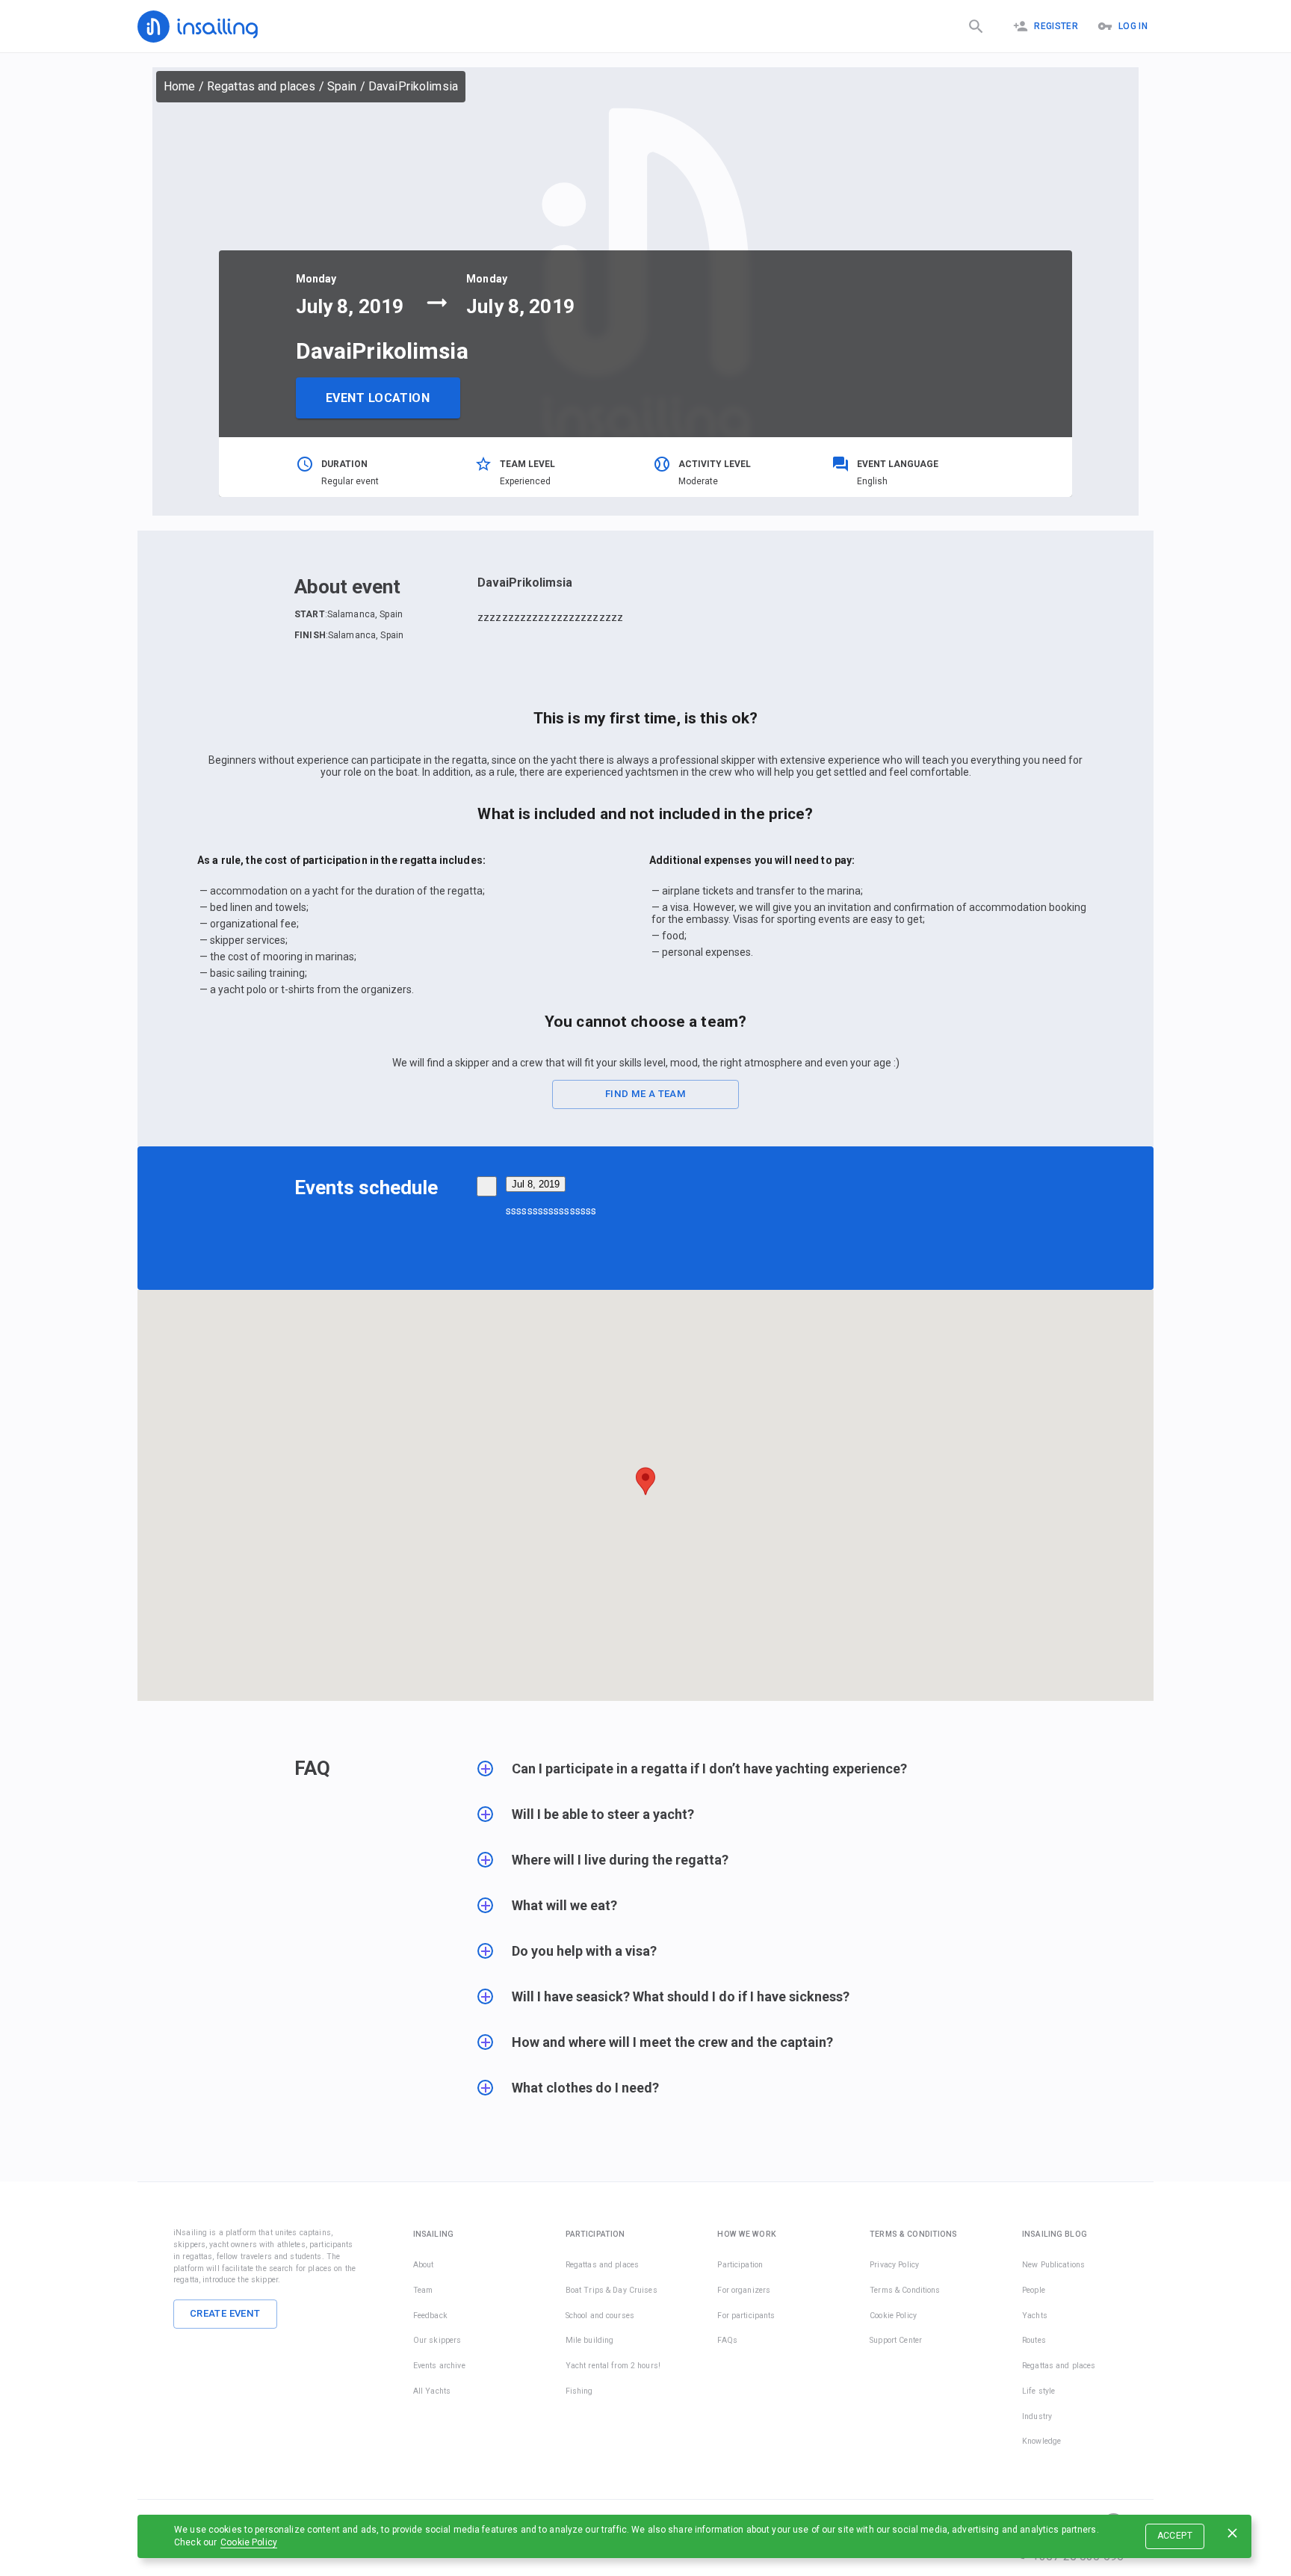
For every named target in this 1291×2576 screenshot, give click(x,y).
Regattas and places (261, 86)
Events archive (439, 2366)
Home (180, 86)
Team (423, 2290)
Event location (378, 398)
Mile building (590, 2340)
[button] (737, 1776)
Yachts (1035, 2316)
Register (1056, 26)
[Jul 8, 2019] (487, 1186)
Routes (1034, 2340)
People (1034, 2290)
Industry (1037, 2416)
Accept (1175, 2536)
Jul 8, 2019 (536, 1184)
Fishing (579, 2391)
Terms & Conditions (905, 2290)
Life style (1038, 2391)
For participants (746, 2316)
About (424, 2265)
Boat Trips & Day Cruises (612, 2290)
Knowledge (1041, 2441)
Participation (740, 2265)
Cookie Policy (249, 2542)
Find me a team (645, 1094)
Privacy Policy (894, 2265)
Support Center (896, 2340)
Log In (1133, 26)
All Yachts (432, 2391)
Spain (342, 86)
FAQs (727, 2340)
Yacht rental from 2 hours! (613, 2366)
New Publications (1053, 2265)
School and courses (600, 2316)
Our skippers (437, 2340)
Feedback (430, 2316)
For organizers (744, 2290)
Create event (225, 2313)
